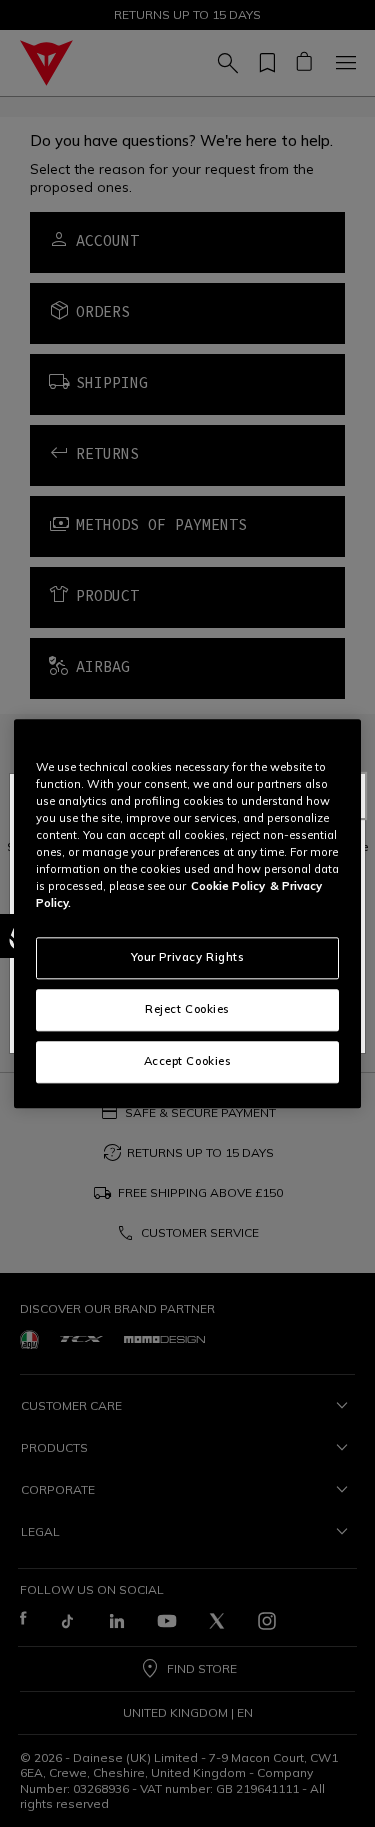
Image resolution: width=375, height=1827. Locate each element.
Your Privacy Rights (188, 957)
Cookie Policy (228, 886)
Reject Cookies (187, 1009)
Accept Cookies (188, 1061)
